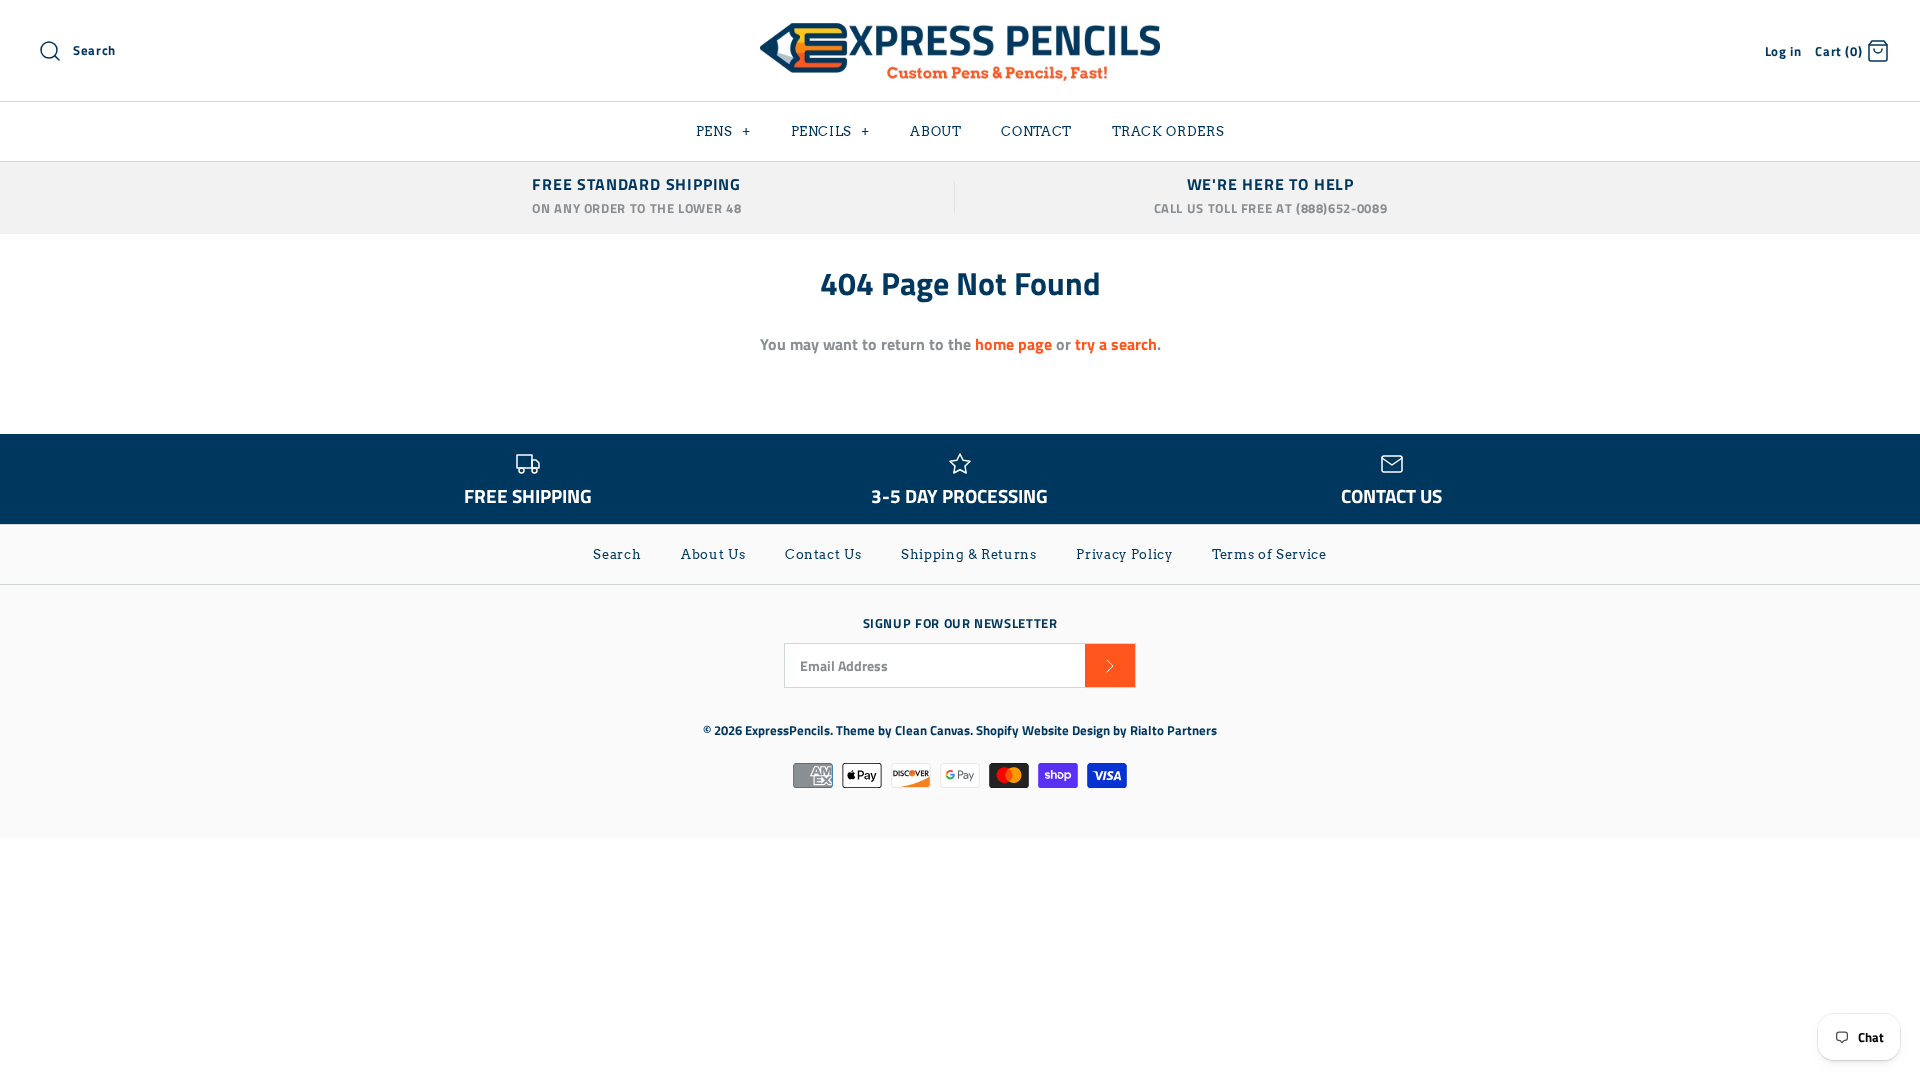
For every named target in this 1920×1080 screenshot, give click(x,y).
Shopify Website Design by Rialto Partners (1096, 730)
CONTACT (1036, 131)
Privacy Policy (1124, 554)
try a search (1116, 344)
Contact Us (823, 554)
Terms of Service (1269, 554)
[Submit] (1110, 665)
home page (1013, 344)
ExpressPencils (787, 730)
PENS (723, 131)
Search (617, 554)
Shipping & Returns (969, 554)
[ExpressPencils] (960, 32)
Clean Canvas (932, 730)
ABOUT (935, 131)
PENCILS (831, 131)
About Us (713, 554)
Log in (1783, 51)
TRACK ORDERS (1168, 131)
